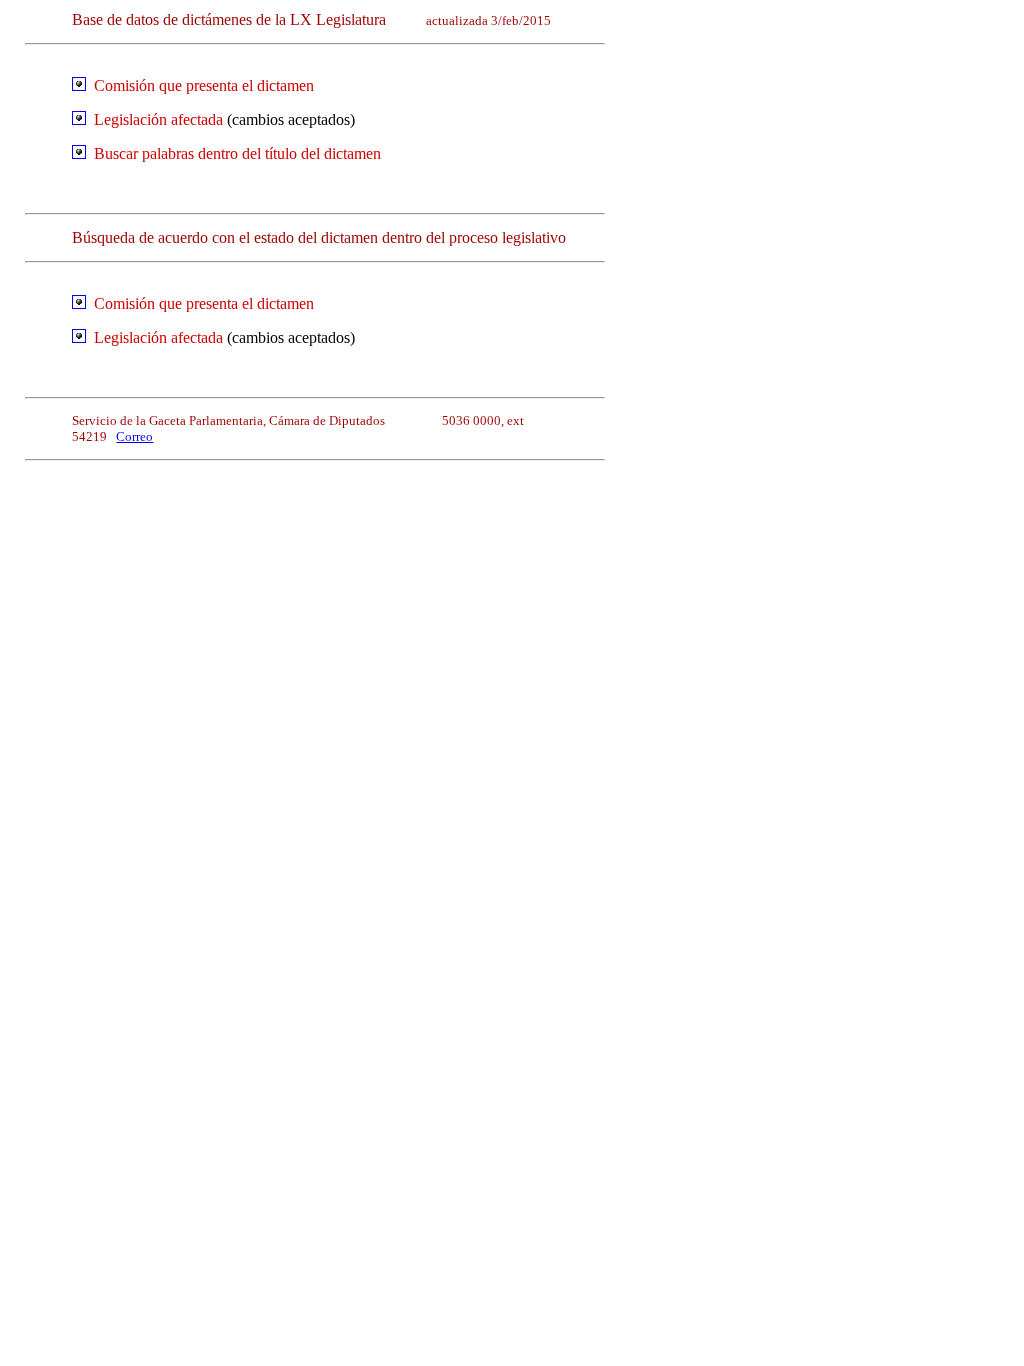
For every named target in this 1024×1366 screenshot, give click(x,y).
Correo (134, 436)
